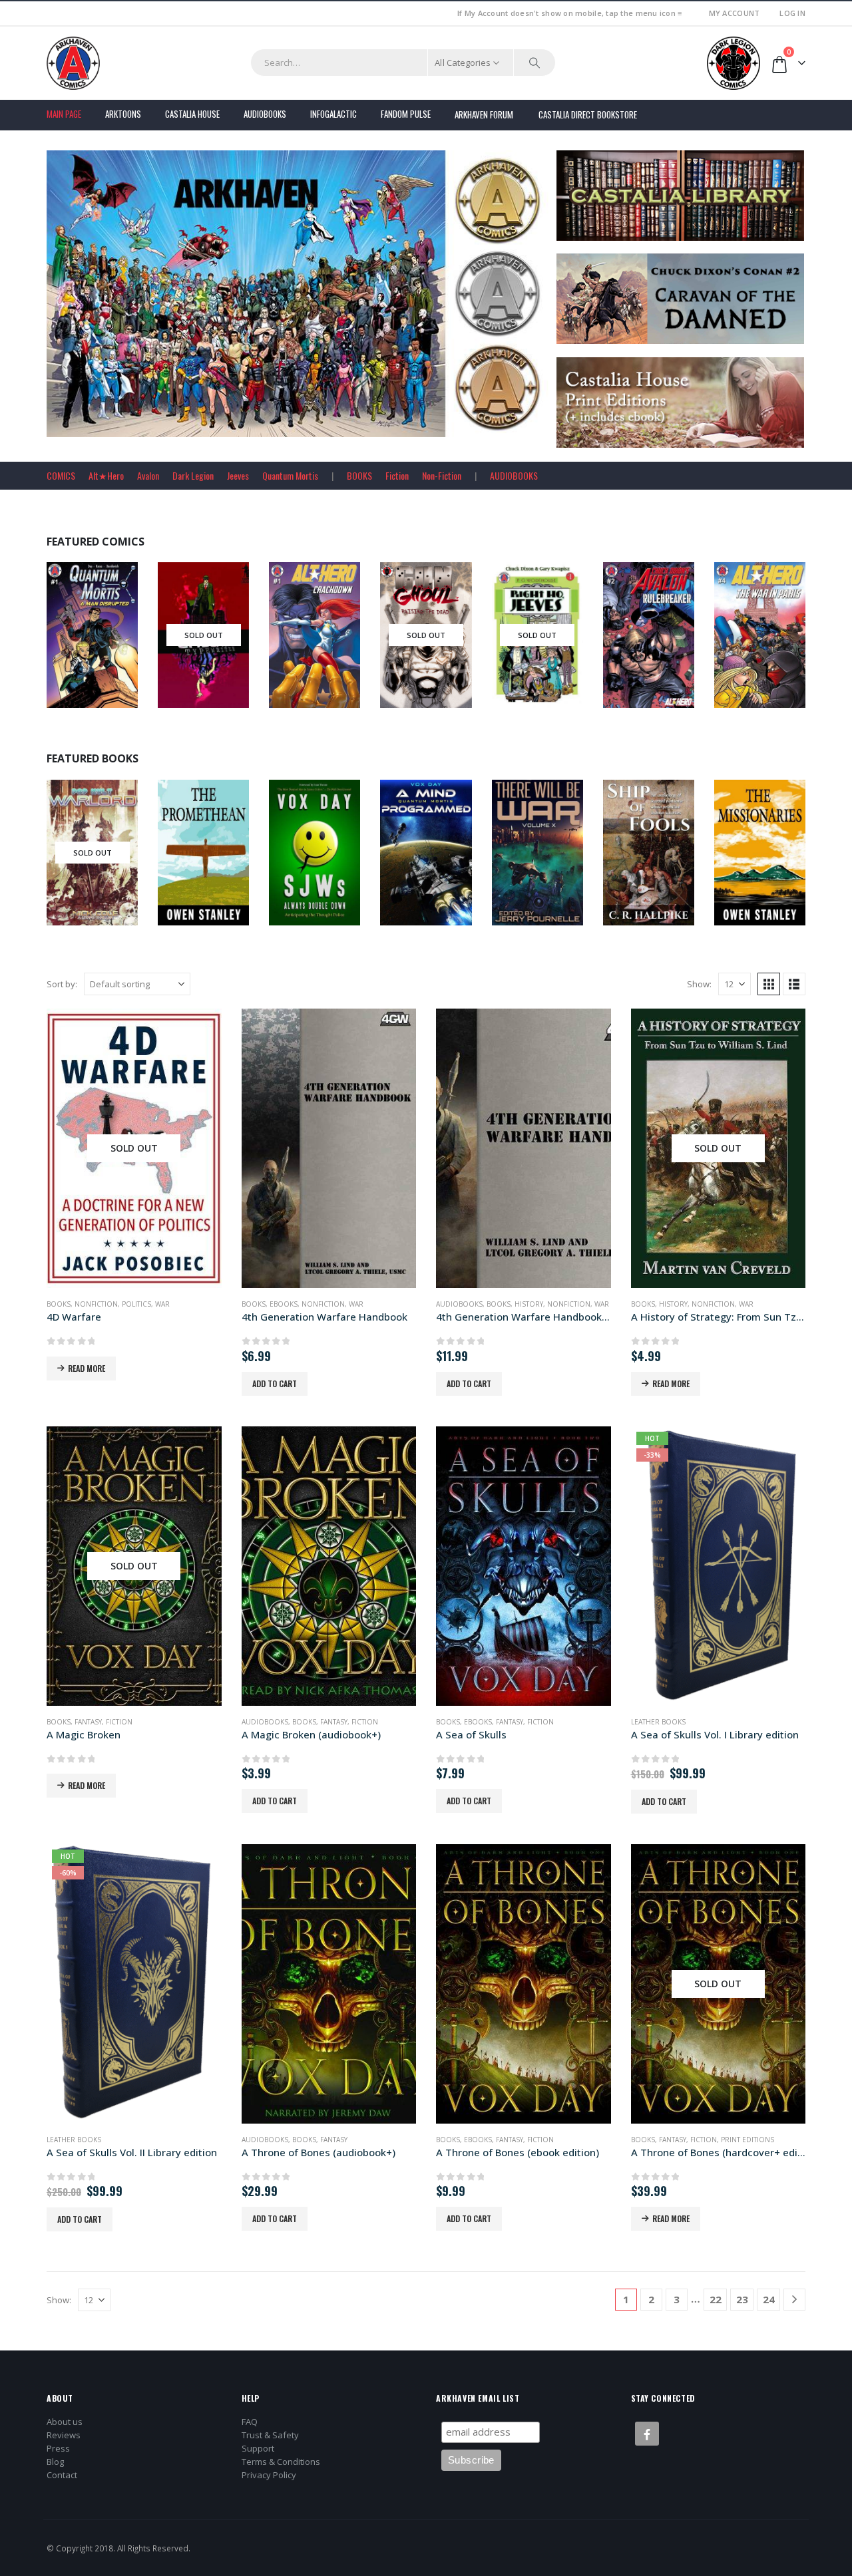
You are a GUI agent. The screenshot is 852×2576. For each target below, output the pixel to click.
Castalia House (192, 114)
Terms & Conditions (281, 2462)
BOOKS (359, 475)
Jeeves (238, 475)
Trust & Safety (270, 2435)
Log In (792, 13)
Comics (74, 645)
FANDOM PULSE (406, 114)
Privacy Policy (269, 2475)
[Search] (534, 63)
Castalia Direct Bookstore (588, 114)
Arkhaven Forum (484, 114)
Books (72, 878)
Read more (87, 1368)
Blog (55, 2462)
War (162, 1304)
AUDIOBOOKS (514, 475)
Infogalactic (333, 114)
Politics (136, 1304)
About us (65, 2422)
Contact (62, 2475)
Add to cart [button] (275, 1383)
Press (58, 2448)
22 (716, 2299)
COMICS (61, 475)
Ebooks (324, 862)
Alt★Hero (106, 475)
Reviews (64, 2435)
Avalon (148, 475)
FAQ (250, 2422)
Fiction (397, 475)
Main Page (64, 114)
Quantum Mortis (290, 475)
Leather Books (658, 1722)
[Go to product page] (329, 1148)
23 (742, 2299)
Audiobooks (265, 114)
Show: (699, 984)
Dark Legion (193, 475)
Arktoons (123, 114)
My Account (735, 13)
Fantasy (88, 1722)
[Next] (794, 2300)
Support (258, 2448)
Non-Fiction (442, 475)
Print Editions (747, 2140)
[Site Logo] (73, 63)
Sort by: (62, 984)
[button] (769, 984)
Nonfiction (666, 862)
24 (769, 2299)
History (529, 1304)
